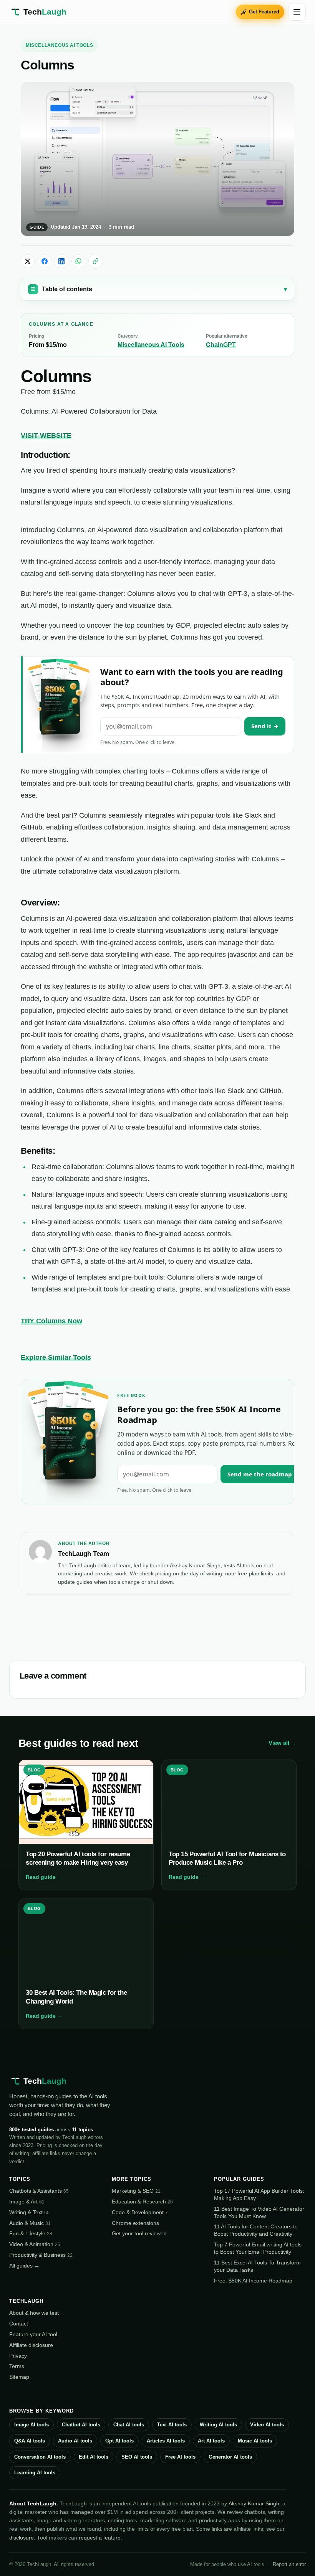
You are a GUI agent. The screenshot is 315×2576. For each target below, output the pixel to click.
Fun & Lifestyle (31, 2233)
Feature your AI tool (33, 2334)
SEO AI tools (137, 2457)
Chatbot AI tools (81, 2425)
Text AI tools (172, 2425)
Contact (19, 2324)
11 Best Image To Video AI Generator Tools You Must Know (259, 2212)
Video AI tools (267, 2425)
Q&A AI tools (30, 2441)
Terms (17, 2366)
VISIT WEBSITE (46, 435)
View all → (283, 1743)
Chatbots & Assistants (39, 2191)
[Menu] (297, 12)
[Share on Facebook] (45, 261)
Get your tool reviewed (139, 2233)
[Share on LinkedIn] (61, 261)
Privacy (18, 2356)
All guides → (24, 2266)
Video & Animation (35, 2244)
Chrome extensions (135, 2223)
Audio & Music (30, 2223)
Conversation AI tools (40, 2457)
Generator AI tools (230, 2457)
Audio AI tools (75, 2441)
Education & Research (142, 2202)
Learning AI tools (35, 2473)
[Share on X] (28, 261)
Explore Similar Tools (56, 1357)
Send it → (265, 726)
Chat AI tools (129, 2425)
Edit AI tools (94, 2457)
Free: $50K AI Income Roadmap (253, 2281)
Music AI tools (255, 2441)
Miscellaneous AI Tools (59, 45)
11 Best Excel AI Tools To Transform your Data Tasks (257, 2266)
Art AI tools (211, 2441)
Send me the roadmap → (263, 1474)
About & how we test (34, 2313)
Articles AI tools (166, 2441)
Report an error (289, 2564)
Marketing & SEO (136, 2191)
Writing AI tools (218, 2425)
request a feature (100, 2538)
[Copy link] (96, 261)
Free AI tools (180, 2457)
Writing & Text (29, 2212)
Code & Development (140, 2212)
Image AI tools (31, 2425)
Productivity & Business (41, 2255)
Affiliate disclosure (31, 2345)
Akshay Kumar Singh (254, 2503)
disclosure (22, 2538)
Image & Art (27, 2202)
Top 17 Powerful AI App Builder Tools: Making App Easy (259, 2194)
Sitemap (19, 2377)
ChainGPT (221, 345)
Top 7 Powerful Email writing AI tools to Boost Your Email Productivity (258, 2248)
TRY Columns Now (51, 1321)
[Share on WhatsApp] (78, 261)
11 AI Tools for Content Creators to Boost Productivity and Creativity (256, 2230)
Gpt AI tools (119, 2441)
